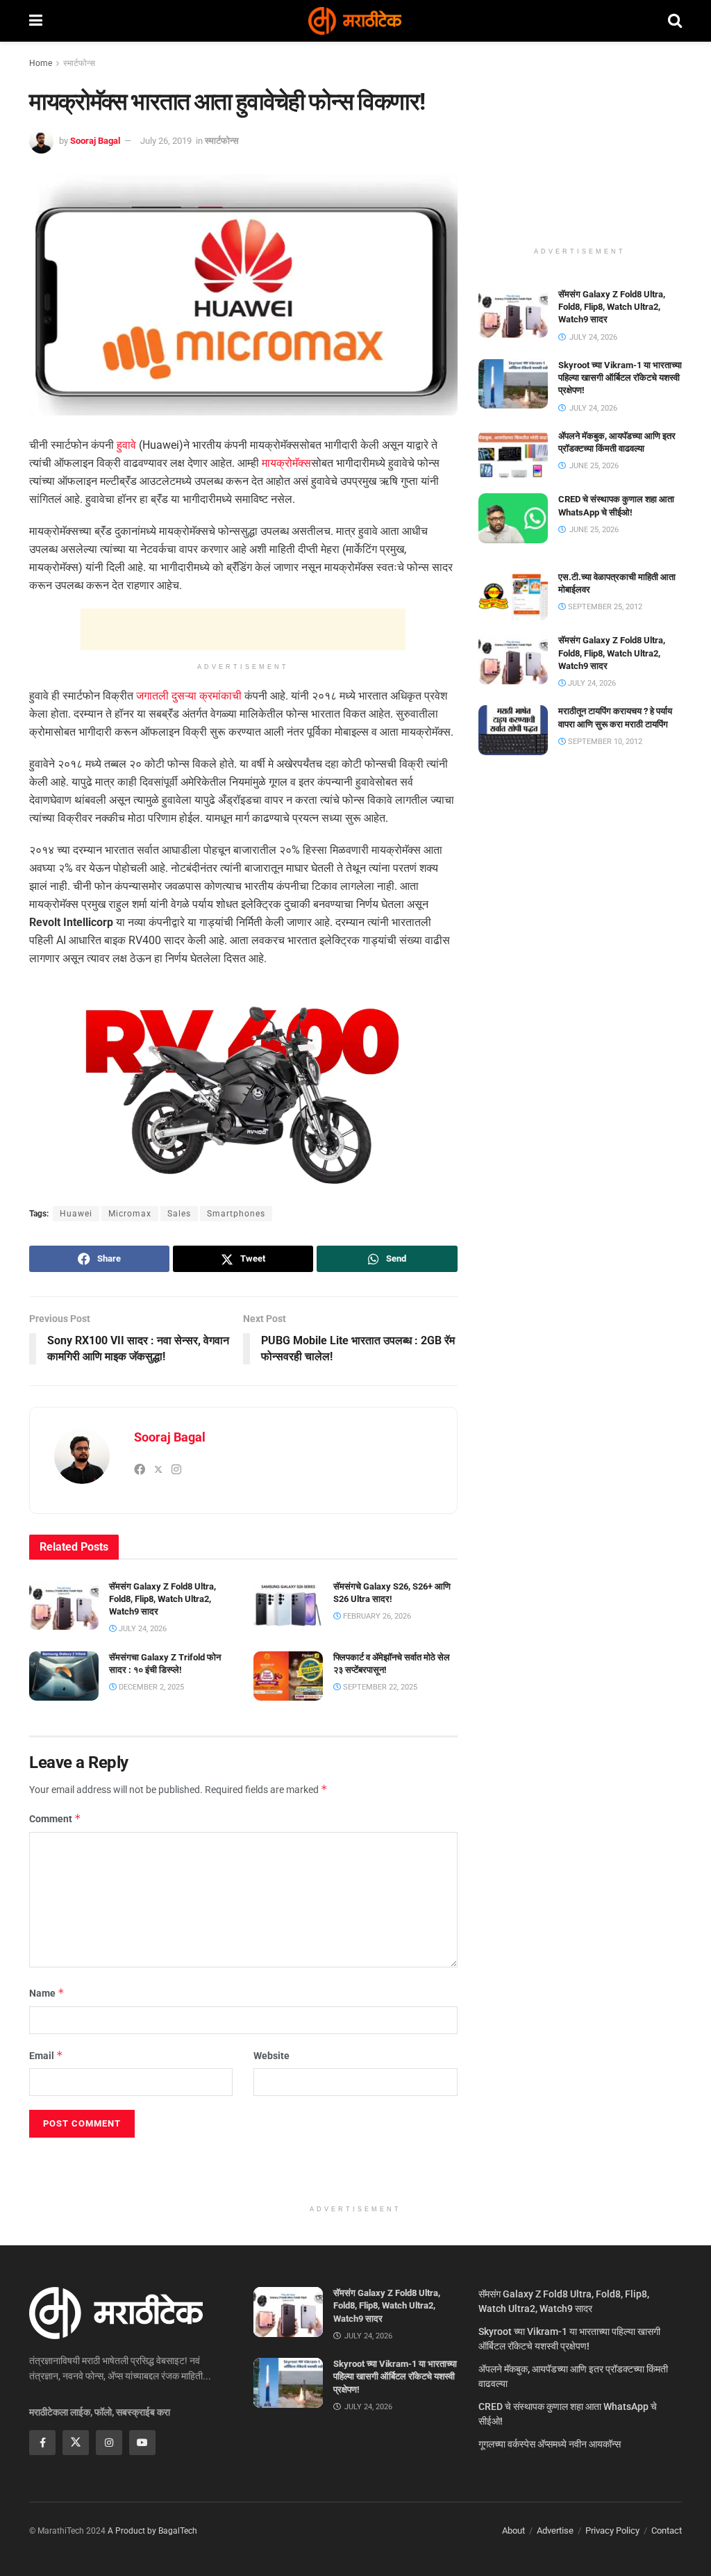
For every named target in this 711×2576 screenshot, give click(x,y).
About (513, 2530)
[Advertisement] (243, 629)
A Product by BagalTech (152, 2531)
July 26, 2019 (166, 141)
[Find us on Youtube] (142, 2443)
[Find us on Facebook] (42, 2443)
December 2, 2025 (150, 1687)
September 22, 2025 (379, 1687)
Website (271, 2056)
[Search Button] (675, 21)
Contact (667, 2530)
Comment (55, 1818)
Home (41, 63)
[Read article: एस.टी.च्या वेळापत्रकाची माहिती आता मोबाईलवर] (513, 596)
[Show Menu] (36, 21)
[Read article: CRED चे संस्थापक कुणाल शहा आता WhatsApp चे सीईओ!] (513, 518)
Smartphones (236, 1214)
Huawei (76, 1214)
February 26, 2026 (376, 1616)
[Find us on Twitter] (76, 2443)
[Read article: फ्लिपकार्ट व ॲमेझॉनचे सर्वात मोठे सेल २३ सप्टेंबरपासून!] (288, 1676)
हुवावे (126, 445)
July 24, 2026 (142, 1629)
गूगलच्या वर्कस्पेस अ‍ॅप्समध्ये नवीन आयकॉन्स (550, 2444)
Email (46, 2055)
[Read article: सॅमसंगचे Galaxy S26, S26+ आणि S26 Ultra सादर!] (288, 1605)
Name (47, 1993)
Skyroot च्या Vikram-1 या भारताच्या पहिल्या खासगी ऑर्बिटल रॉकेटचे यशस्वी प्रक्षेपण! (620, 378)
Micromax (130, 1214)
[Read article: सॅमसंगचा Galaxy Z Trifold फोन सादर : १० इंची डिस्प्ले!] (64, 1676)
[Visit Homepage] (355, 21)
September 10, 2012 (604, 742)
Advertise (555, 2530)
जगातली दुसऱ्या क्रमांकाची (189, 696)
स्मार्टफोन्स (79, 63)
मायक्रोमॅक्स (286, 463)
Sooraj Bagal (95, 141)
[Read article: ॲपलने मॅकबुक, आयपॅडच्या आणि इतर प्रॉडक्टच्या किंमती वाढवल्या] (513, 455)
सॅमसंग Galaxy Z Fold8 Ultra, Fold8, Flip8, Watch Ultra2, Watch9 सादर (162, 1599)
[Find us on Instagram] (109, 2443)
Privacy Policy (612, 2530)
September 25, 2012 (604, 607)
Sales (179, 1214)
